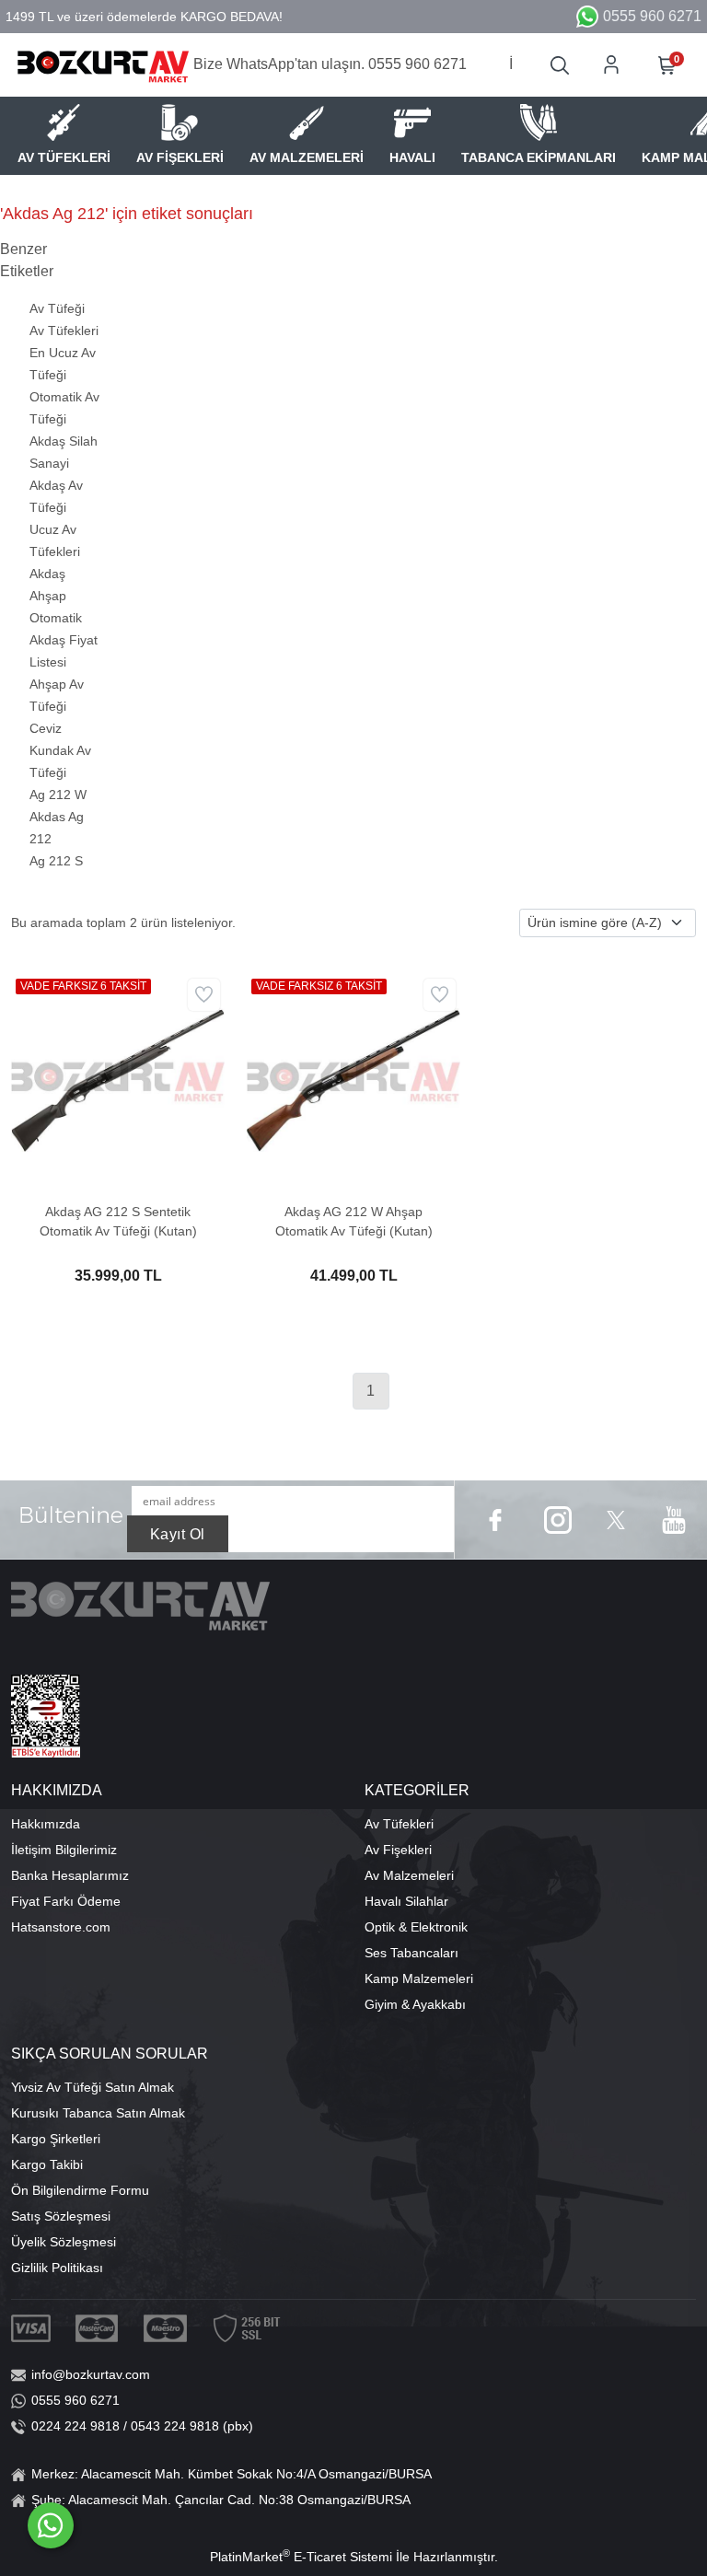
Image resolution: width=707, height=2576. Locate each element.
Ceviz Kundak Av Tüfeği (60, 750)
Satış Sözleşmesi (61, 2216)
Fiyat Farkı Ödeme (66, 1901)
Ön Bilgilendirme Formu (80, 2190)
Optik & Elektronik (416, 1927)
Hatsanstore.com (61, 1927)
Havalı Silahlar (406, 1901)
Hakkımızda (46, 1824)
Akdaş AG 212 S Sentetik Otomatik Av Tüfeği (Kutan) (118, 1221)
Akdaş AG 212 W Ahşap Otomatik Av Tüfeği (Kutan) (354, 1221)
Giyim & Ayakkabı (415, 2004)
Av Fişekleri (398, 1850)
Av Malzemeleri (409, 1875)
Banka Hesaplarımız (70, 1875)
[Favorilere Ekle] (204, 995)
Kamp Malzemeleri (419, 1978)
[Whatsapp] (51, 2525)
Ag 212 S (56, 861)
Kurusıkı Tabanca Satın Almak (98, 2113)
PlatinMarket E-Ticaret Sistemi (301, 2557)
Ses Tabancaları (411, 1953)
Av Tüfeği (57, 308)
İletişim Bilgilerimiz (64, 1850)
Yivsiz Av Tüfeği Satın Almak (93, 2087)
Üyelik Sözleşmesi (64, 2242)
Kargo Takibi (47, 2164)
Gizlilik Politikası (57, 2268)
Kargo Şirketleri (56, 2139)
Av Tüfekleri (64, 331)
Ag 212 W (58, 795)
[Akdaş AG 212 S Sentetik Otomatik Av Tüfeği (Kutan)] (118, 1079)
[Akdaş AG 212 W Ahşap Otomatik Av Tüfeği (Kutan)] (353, 1079)
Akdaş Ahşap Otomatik (56, 596)
